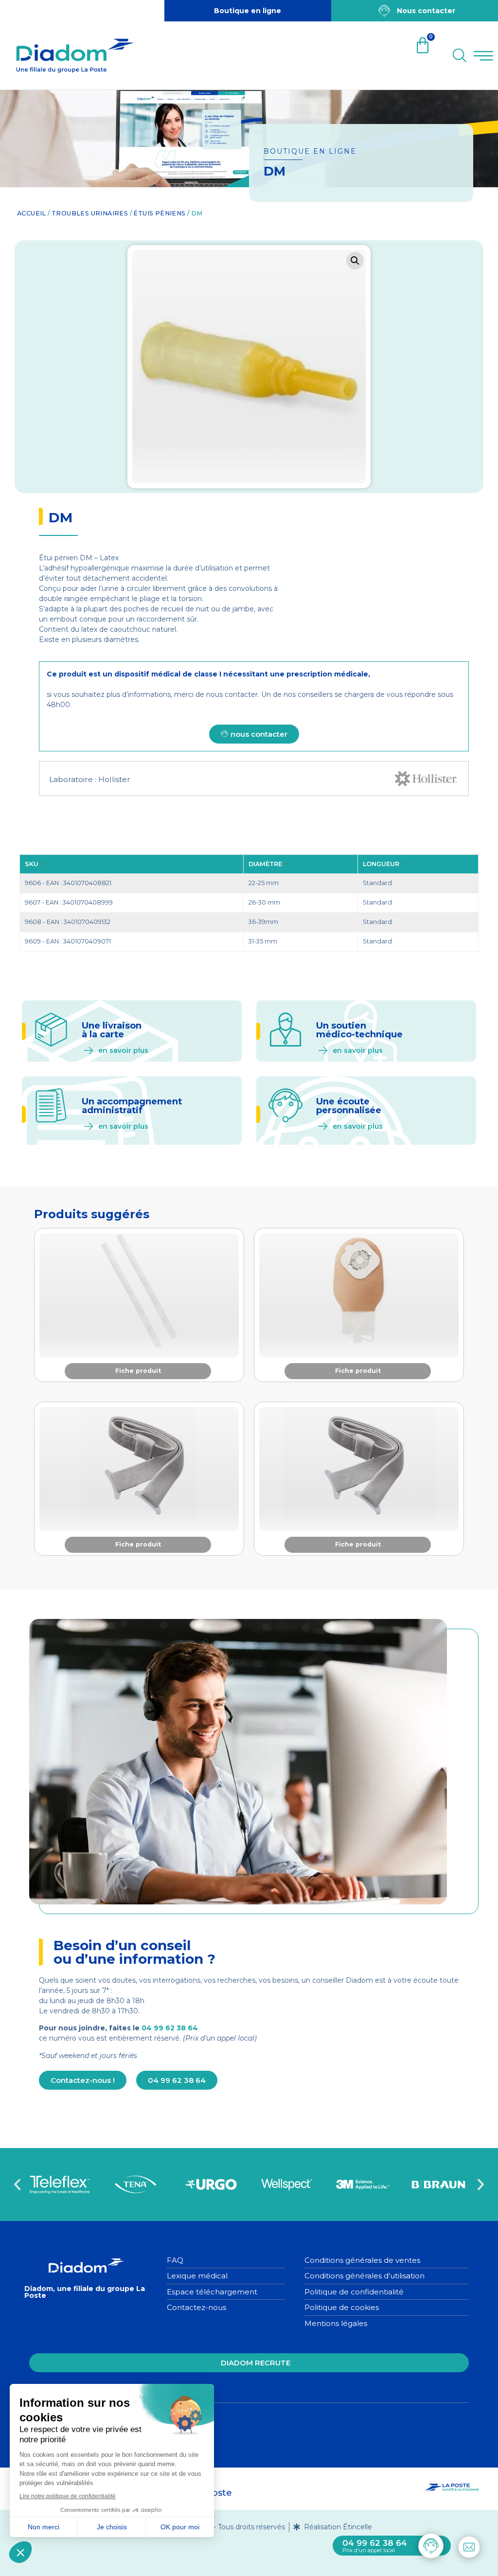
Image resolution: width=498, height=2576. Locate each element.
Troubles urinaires (90, 213)
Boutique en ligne (248, 11)
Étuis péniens (159, 213)
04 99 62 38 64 (170, 2028)
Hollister (114, 779)
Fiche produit (138, 1371)
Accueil (32, 213)
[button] (355, 261)
